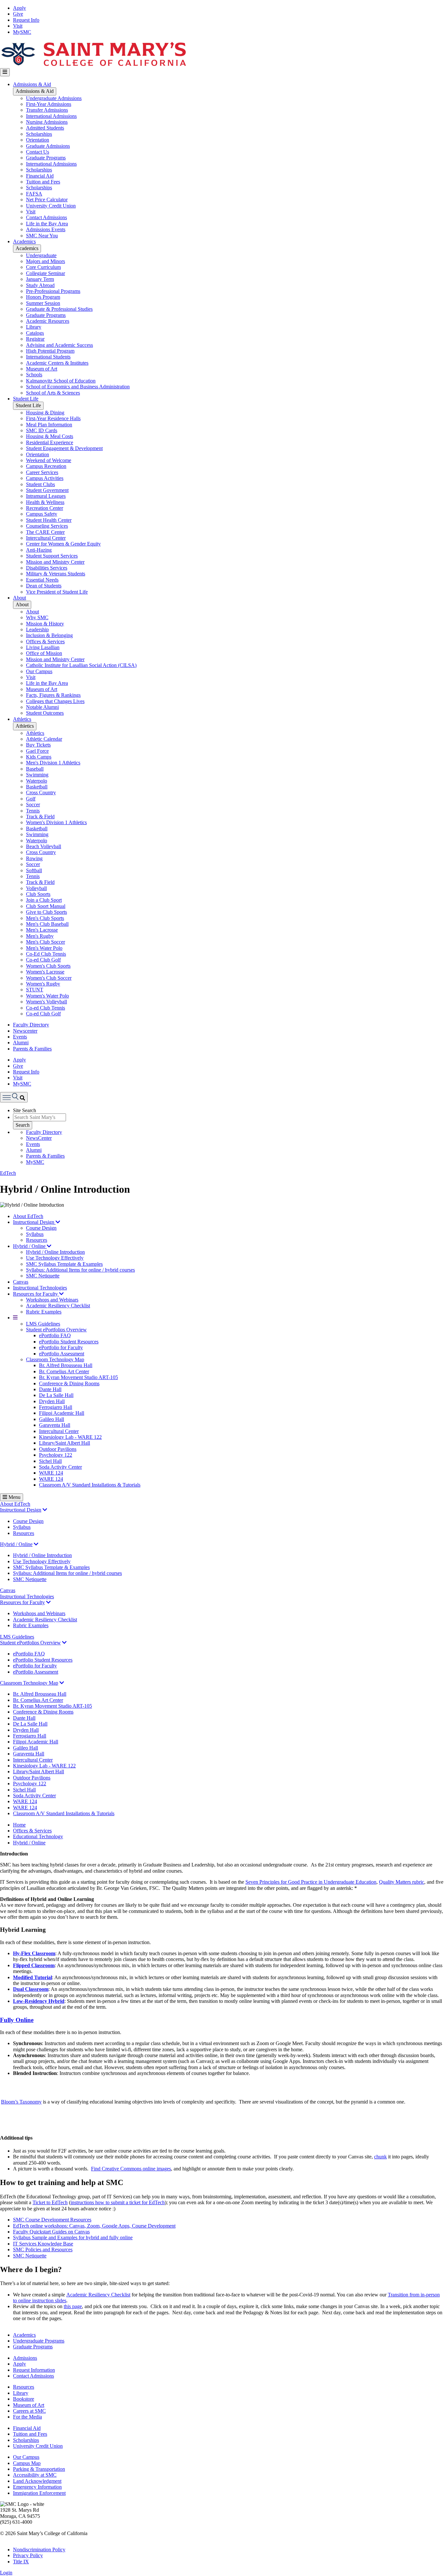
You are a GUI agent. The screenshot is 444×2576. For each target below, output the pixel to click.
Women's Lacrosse (45, 972)
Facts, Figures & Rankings (53, 695)
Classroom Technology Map (55, 1359)
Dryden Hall (52, 1401)
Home (19, 1825)
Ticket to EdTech (50, 2202)
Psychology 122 (56, 1455)
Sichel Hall (50, 1461)
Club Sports (38, 894)
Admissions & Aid (32, 84)
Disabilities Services (47, 568)
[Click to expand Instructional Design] (45, 1510)
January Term (40, 279)
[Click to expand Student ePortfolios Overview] (64, 1643)
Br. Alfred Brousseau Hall (66, 1365)
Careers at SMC (29, 2411)
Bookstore (24, 2399)
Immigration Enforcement (39, 2493)
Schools (34, 375)
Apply (20, 8)
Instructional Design (34, 1222)
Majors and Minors (46, 261)
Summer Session (43, 303)
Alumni (21, 1043)
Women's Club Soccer (49, 978)
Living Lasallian (43, 647)
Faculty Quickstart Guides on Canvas (51, 2232)
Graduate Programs (46, 158)
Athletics (22, 719)
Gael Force (37, 751)
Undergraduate (41, 255)
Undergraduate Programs (39, 2341)
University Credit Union (51, 206)
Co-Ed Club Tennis (46, 954)
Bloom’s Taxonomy (21, 2102)
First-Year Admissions (49, 104)
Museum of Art (42, 369)
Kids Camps (39, 757)
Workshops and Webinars (52, 1300)
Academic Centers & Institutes (57, 363)
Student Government (47, 490)
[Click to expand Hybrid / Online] (36, 1544)
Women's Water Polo (47, 996)
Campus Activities (45, 478)
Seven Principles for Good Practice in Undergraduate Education (311, 1882)
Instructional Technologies (40, 1288)
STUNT (35, 990)
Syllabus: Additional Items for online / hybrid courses (80, 1270)
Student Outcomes (45, 713)
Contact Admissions (46, 217)
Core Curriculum (43, 267)
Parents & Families (32, 1049)
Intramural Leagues (46, 496)
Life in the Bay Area (47, 224)
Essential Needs (42, 580)
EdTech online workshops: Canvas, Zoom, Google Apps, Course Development (94, 2226)
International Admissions (51, 116)
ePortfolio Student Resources (69, 1342)
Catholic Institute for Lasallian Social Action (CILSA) (81, 665)
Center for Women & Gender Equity (63, 544)
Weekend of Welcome (49, 460)
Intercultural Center (46, 538)
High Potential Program (50, 351)
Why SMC (37, 617)
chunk (380, 2157)
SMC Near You (42, 236)
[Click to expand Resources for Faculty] (48, 1602)
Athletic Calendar (44, 739)
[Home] (93, 65)
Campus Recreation (46, 466)
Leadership (37, 629)
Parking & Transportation (39, 2469)
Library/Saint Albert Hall (65, 1443)
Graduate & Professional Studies (59, 309)
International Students (48, 357)
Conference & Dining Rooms (69, 1383)
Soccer (33, 804)
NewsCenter (39, 1138)
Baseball (35, 769)
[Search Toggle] (14, 1097)
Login (6, 2573)
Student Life (26, 399)
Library (34, 327)
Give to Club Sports (46, 912)
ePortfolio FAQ (55, 1335)
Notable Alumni (42, 707)
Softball (34, 870)
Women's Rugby (43, 984)
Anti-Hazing (39, 550)
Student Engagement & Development (64, 448)
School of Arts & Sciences (53, 393)
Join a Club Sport (44, 900)
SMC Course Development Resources (52, 2220)
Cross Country (41, 792)
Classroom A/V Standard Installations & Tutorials (90, 1485)
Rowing (34, 858)
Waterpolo (37, 781)
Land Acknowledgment (37, 2481)
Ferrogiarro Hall (56, 1407)
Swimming (37, 775)
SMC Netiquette (43, 1276)
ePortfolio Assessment (62, 1354)
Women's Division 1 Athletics (56, 822)
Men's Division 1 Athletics (53, 763)
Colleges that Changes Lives (55, 701)
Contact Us (38, 152)
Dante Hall (50, 1389)
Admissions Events (46, 229)
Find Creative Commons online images (131, 2169)
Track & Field (40, 817)
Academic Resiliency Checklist (58, 1306)
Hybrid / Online (30, 1246)
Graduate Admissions (48, 146)
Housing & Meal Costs (50, 436)
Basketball (37, 787)
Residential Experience (50, 442)
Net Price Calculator (47, 200)
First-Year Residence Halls (53, 418)
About (20, 598)
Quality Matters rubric (402, 1882)
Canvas (21, 1282)
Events (20, 1037)
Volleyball (36, 888)
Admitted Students (45, 128)
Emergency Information (37, 2487)
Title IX (21, 2562)
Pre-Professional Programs (53, 291)
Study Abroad (40, 285)
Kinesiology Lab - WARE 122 (70, 1437)
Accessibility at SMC (35, 2475)
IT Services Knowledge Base (43, 2244)
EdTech (8, 1173)
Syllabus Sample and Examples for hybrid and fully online (73, 2237)
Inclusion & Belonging (49, 635)
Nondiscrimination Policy (39, 2550)
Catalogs (35, 333)
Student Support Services (52, 556)
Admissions (25, 2358)
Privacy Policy (28, 2555)
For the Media (27, 2417)
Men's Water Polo (44, 948)
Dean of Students (44, 586)
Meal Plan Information (49, 425)
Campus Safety (42, 514)
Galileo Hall (52, 1419)
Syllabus (35, 1234)
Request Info (26, 20)
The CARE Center (45, 532)
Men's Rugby (40, 936)
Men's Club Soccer (46, 942)
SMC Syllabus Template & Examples (64, 1264)
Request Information (34, 2370)
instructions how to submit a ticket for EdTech (118, 2202)
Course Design (41, 1228)
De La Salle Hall (56, 1395)
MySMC (22, 32)
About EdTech (28, 1216)
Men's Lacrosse (42, 930)
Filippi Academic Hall (62, 1413)
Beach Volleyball (44, 846)
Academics (24, 241)
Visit (18, 26)
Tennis (33, 811)
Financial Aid (40, 176)
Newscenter (25, 1031)
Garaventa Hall (55, 1425)
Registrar (35, 339)
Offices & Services (45, 641)
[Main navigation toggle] (5, 72)
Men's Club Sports (45, 918)
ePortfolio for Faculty (61, 1347)
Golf (31, 799)
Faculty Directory (31, 1025)
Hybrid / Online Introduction (55, 1252)
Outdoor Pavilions (58, 1449)
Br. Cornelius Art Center (64, 1371)
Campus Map (27, 2463)
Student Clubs (40, 484)
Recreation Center (45, 508)
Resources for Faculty (36, 1294)
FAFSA (34, 194)
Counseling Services (47, 526)
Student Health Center (49, 520)
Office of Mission (44, 653)
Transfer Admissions (47, 110)
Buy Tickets (38, 745)
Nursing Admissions (47, 122)
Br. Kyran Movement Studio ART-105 (78, 1377)
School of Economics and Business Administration (78, 387)
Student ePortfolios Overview (56, 1330)
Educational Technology (38, 1836)
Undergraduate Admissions (54, 98)
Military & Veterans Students (56, 574)
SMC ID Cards (42, 430)
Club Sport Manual (46, 906)
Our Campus (39, 671)
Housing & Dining (45, 413)
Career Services (42, 472)
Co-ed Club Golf (43, 960)
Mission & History (45, 624)
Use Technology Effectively (55, 1258)
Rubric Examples (44, 1312)
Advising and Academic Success (59, 345)
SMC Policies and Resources (43, 2249)
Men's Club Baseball (47, 924)
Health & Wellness (45, 502)
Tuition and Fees (43, 182)
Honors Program (43, 297)
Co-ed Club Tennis (46, 1008)
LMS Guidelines (43, 1324)
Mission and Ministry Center (55, 562)
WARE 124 (51, 1473)
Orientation (38, 140)
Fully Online (17, 2020)
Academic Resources (48, 321)
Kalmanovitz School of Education (61, 381)
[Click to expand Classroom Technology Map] (62, 1683)
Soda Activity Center (60, 1467)
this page (73, 2306)
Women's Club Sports (48, 966)
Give (18, 14)
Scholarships (39, 134)
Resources (37, 1240)
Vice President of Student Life (57, 592)
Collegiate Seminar (46, 273)
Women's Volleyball (46, 1002)
